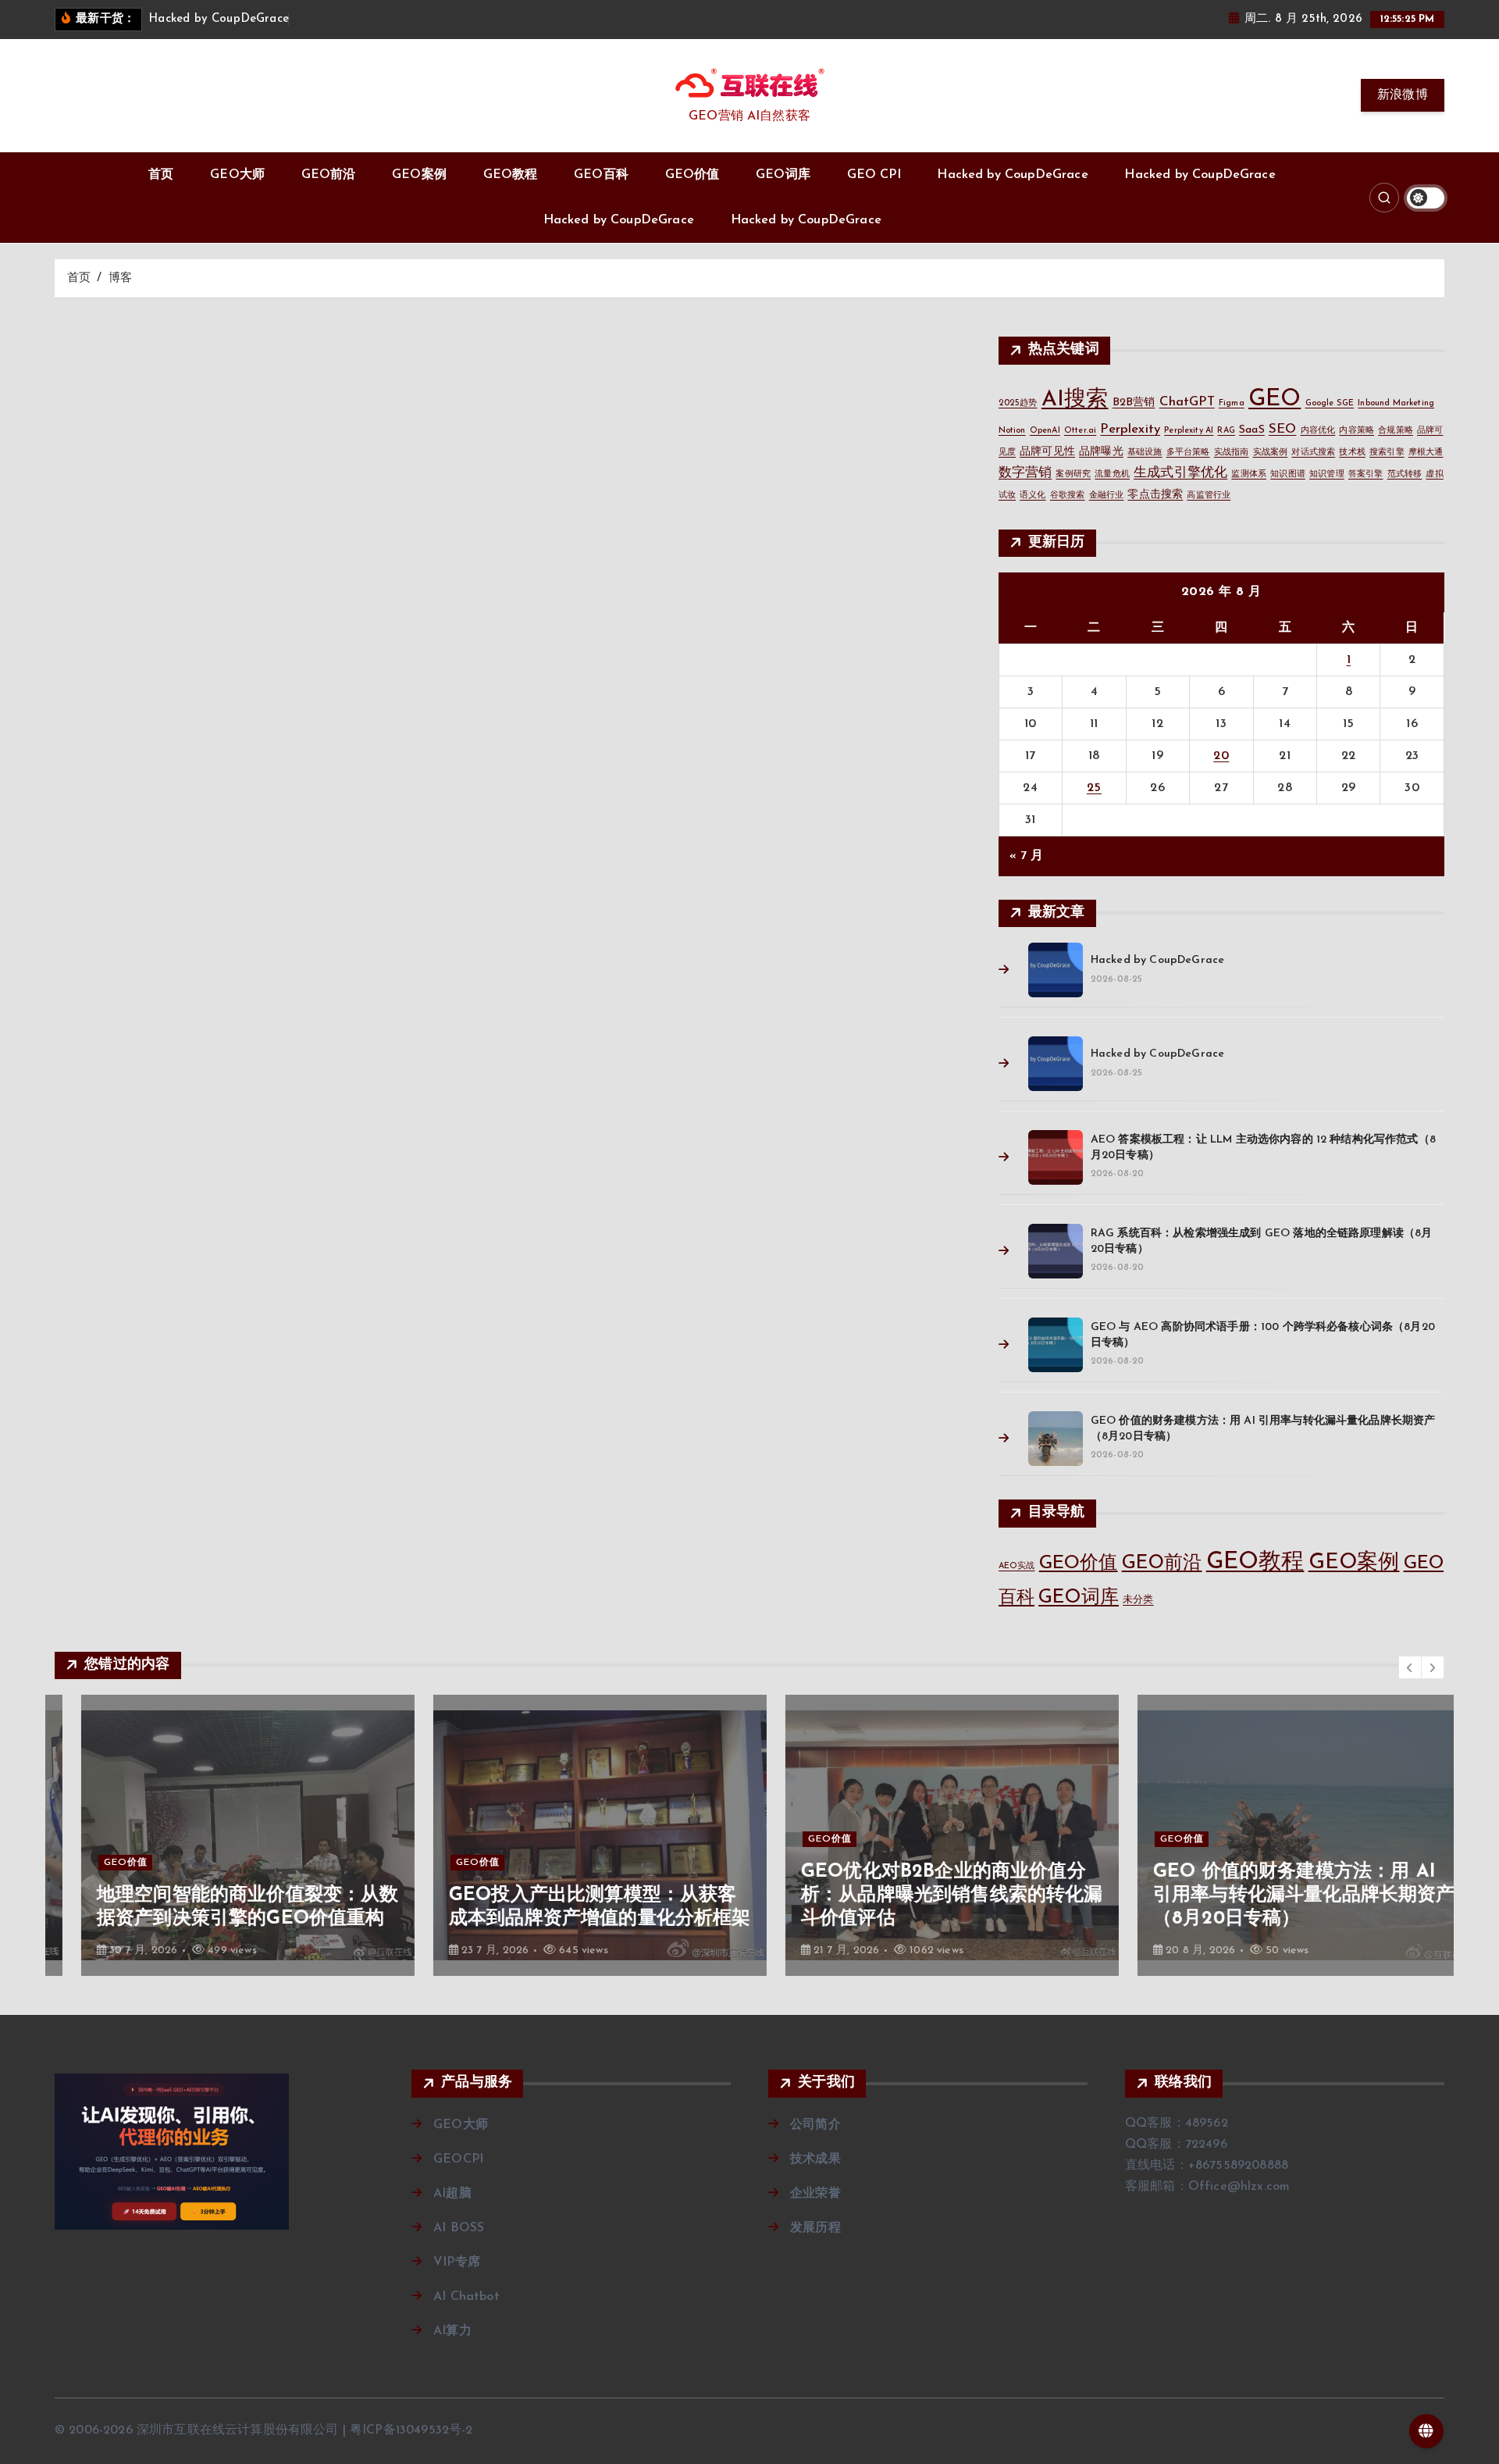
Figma (1232, 403)
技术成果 (815, 2159)
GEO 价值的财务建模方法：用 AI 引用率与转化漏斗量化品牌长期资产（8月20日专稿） (1278, 1895)
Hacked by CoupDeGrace (1012, 175)
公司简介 (815, 2125)
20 (1221, 756)
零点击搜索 (1155, 495)
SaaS (1252, 430)
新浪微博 (1403, 95)
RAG (1226, 431)
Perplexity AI (1189, 431)
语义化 (1033, 496)
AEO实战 (1017, 1566)
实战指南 (1232, 453)
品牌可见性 (1047, 452)
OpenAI (1045, 431)
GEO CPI (874, 175)
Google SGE (1330, 403)
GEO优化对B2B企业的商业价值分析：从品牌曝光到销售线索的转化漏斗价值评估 (926, 1895)
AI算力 (452, 2331)
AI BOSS (459, 2228)
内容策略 (1357, 431)
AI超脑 (452, 2194)
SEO (1282, 429)
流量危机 (1112, 474)
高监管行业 (1209, 496)
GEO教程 (511, 175)
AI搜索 (1075, 400)
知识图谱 (1288, 474)
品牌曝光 (1101, 452)
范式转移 (1405, 474)
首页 (161, 175)
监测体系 (1249, 474)
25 (1094, 788)
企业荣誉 (815, 2194)
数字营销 (1025, 473)
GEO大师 (237, 175)
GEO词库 (783, 175)
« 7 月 (1027, 856)
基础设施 (1145, 453)
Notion (1012, 431)
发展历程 (815, 2228)
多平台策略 (1188, 453)
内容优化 (1318, 431)
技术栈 (1352, 453)
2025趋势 (1018, 403)
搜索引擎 (1387, 453)
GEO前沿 (329, 175)
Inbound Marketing (1396, 403)
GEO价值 (693, 175)
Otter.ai (1080, 431)
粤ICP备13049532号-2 (411, 2430)
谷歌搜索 (1068, 496)
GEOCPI (458, 2159)
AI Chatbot (466, 2297)
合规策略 (1396, 431)
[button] (1410, 1667)
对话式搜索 (1313, 453)
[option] (221, 1835)
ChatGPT (1187, 402)
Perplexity (1130, 429)
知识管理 (1327, 474)
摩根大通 (1426, 453)
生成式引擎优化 (1180, 473)
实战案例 (1271, 453)
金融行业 (1107, 496)
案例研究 (1073, 474)
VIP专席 (457, 2263)
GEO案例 (419, 175)
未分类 (1138, 1600)
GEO (1275, 399)
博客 (120, 278)
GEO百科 (601, 175)
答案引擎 (1366, 474)
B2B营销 (1134, 403)
